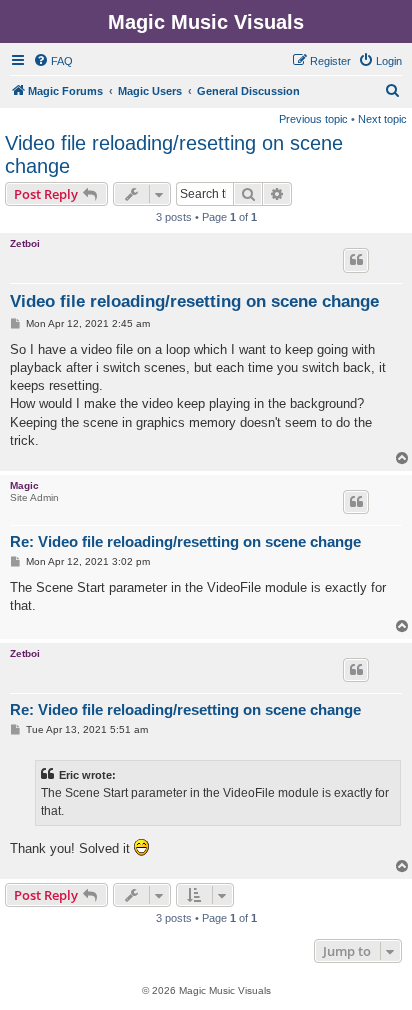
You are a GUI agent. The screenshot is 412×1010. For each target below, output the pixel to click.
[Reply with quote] (356, 260)
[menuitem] (53, 61)
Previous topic (313, 119)
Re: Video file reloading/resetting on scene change (185, 541)
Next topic (382, 119)
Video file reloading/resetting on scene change (174, 154)
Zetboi (25, 243)
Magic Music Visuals (206, 22)
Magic (24, 485)
